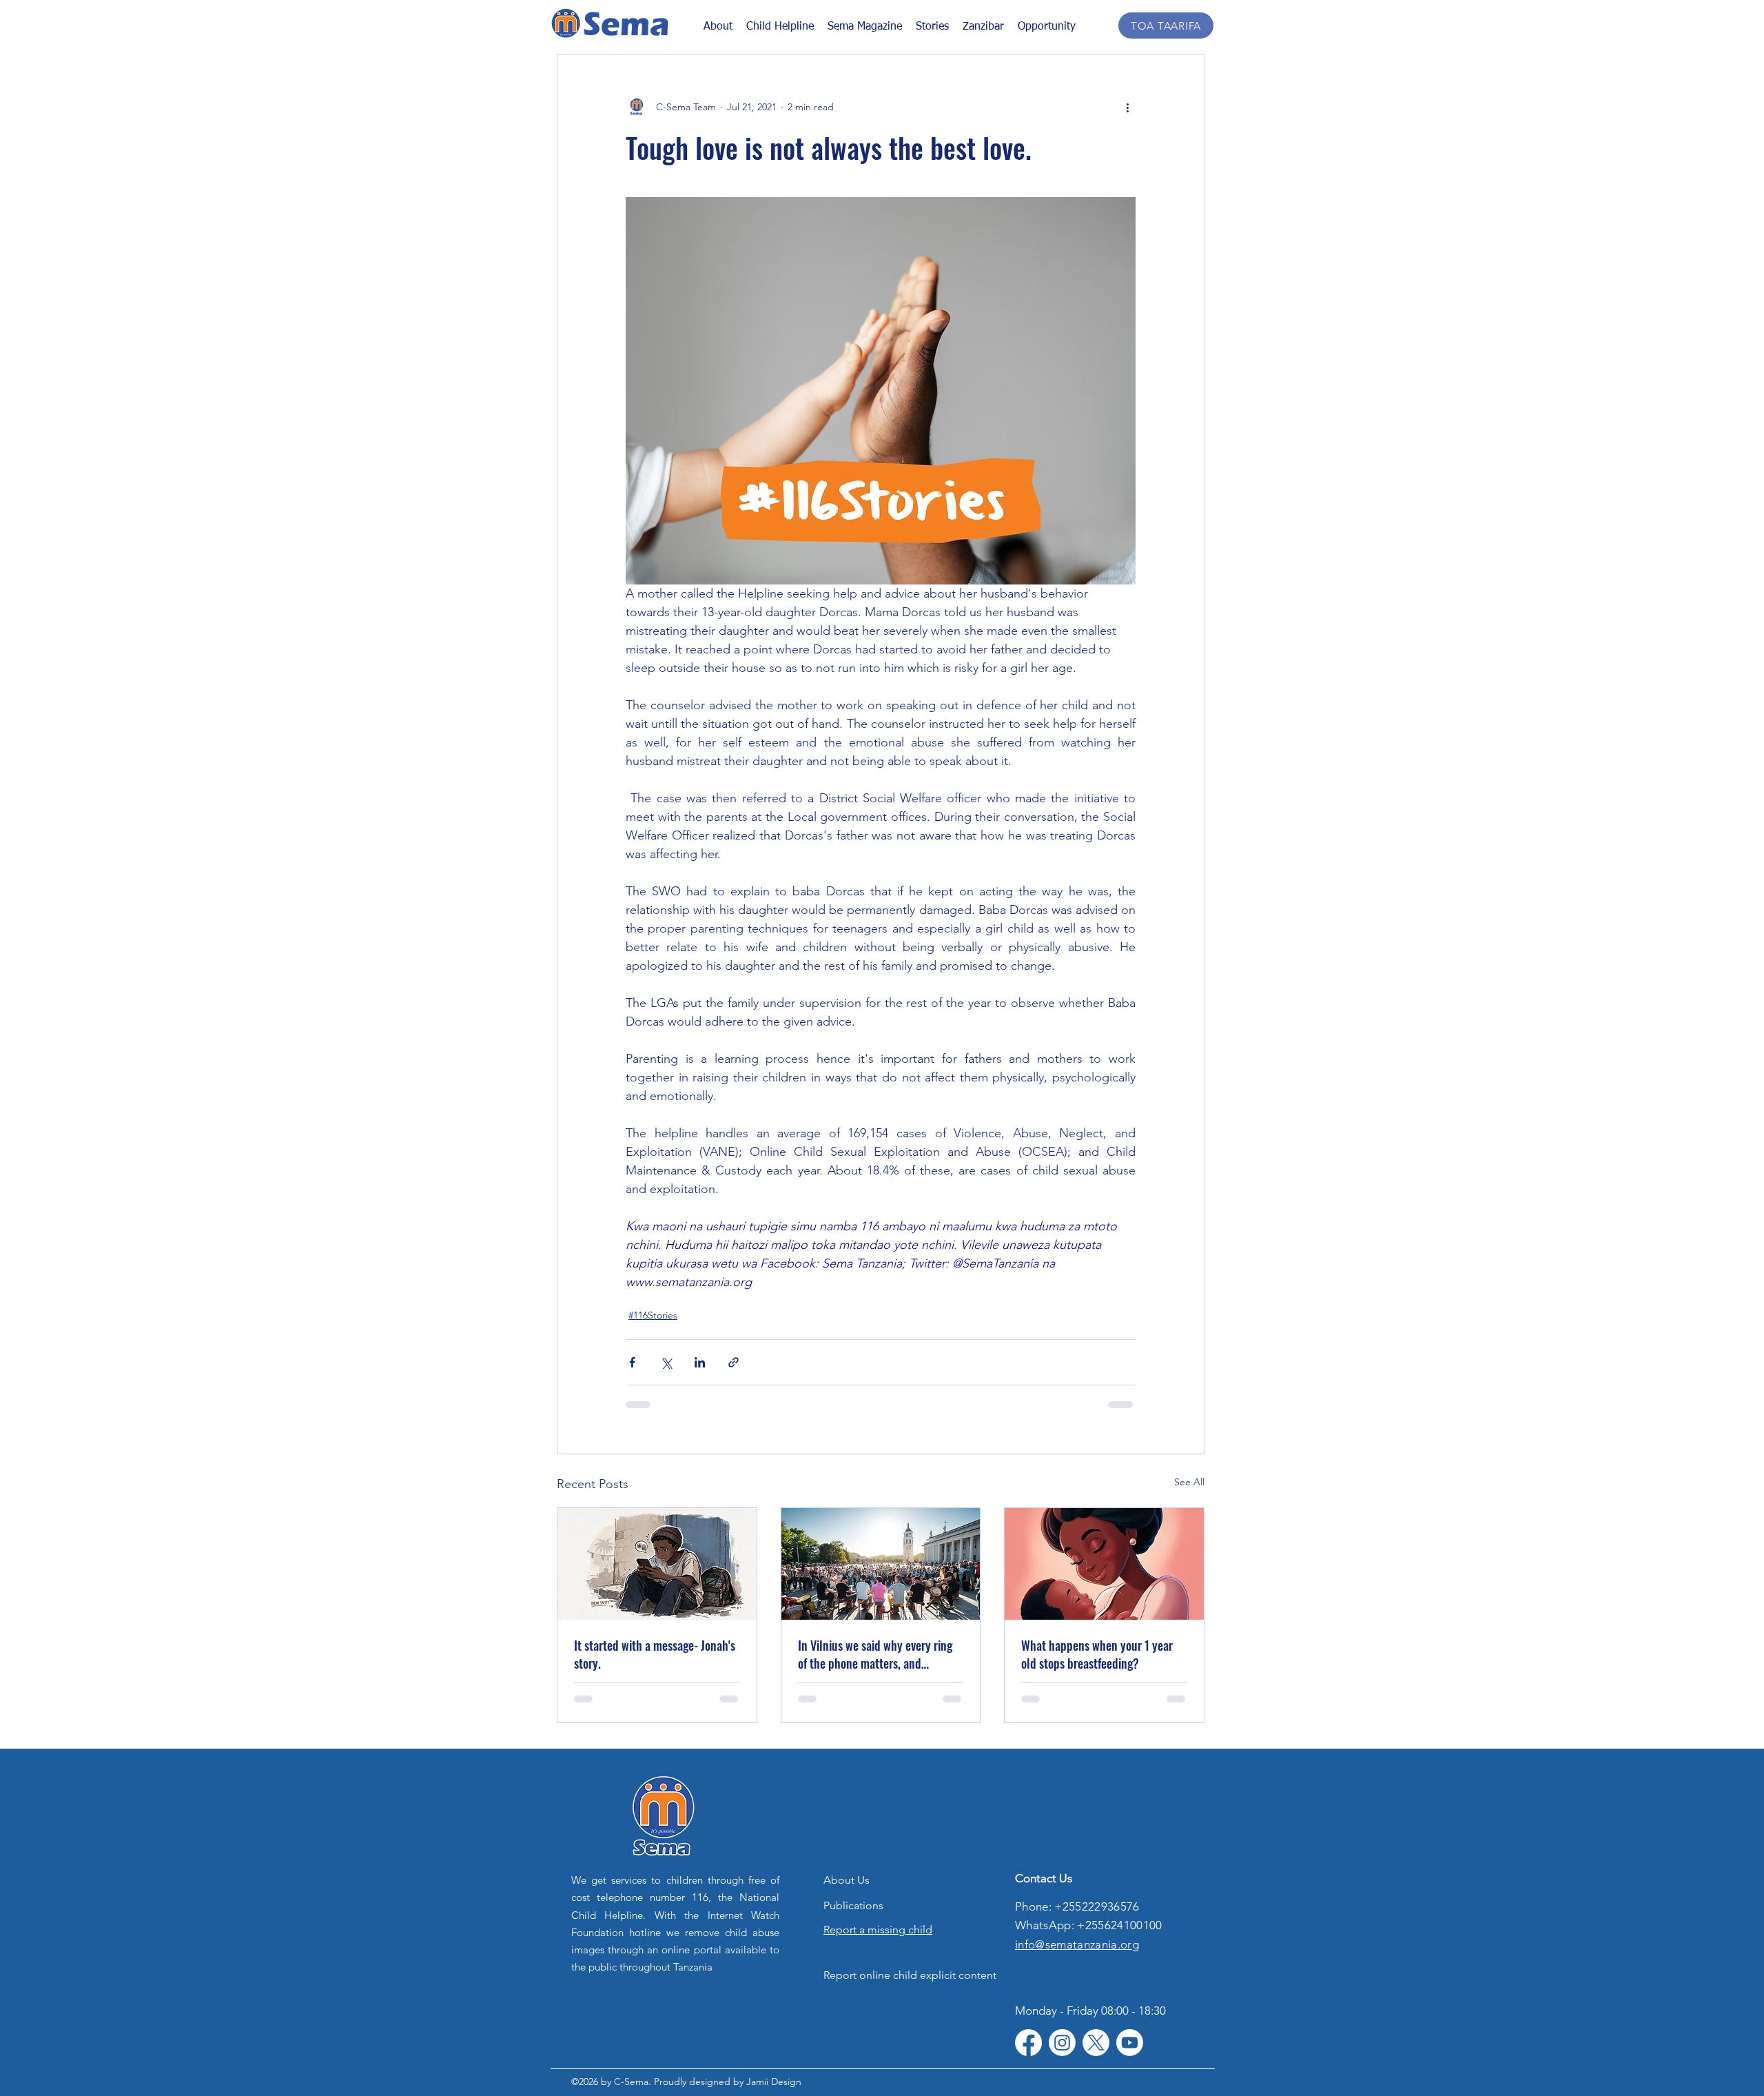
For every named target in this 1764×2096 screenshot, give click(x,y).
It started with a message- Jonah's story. (655, 1654)
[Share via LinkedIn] (700, 1362)
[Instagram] (1062, 2043)
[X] (1096, 2043)
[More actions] (1127, 107)
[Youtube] (1130, 2043)
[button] (932, 26)
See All (1189, 1482)
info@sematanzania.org (1077, 1944)
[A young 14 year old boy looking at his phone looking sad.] (657, 1564)
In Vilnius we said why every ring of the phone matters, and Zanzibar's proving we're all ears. (875, 1654)
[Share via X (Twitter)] (666, 1362)
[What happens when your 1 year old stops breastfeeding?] (1104, 1564)
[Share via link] (734, 1362)
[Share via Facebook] (632, 1362)
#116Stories (653, 1315)
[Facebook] (1028, 2043)
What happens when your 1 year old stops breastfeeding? (1097, 1654)
